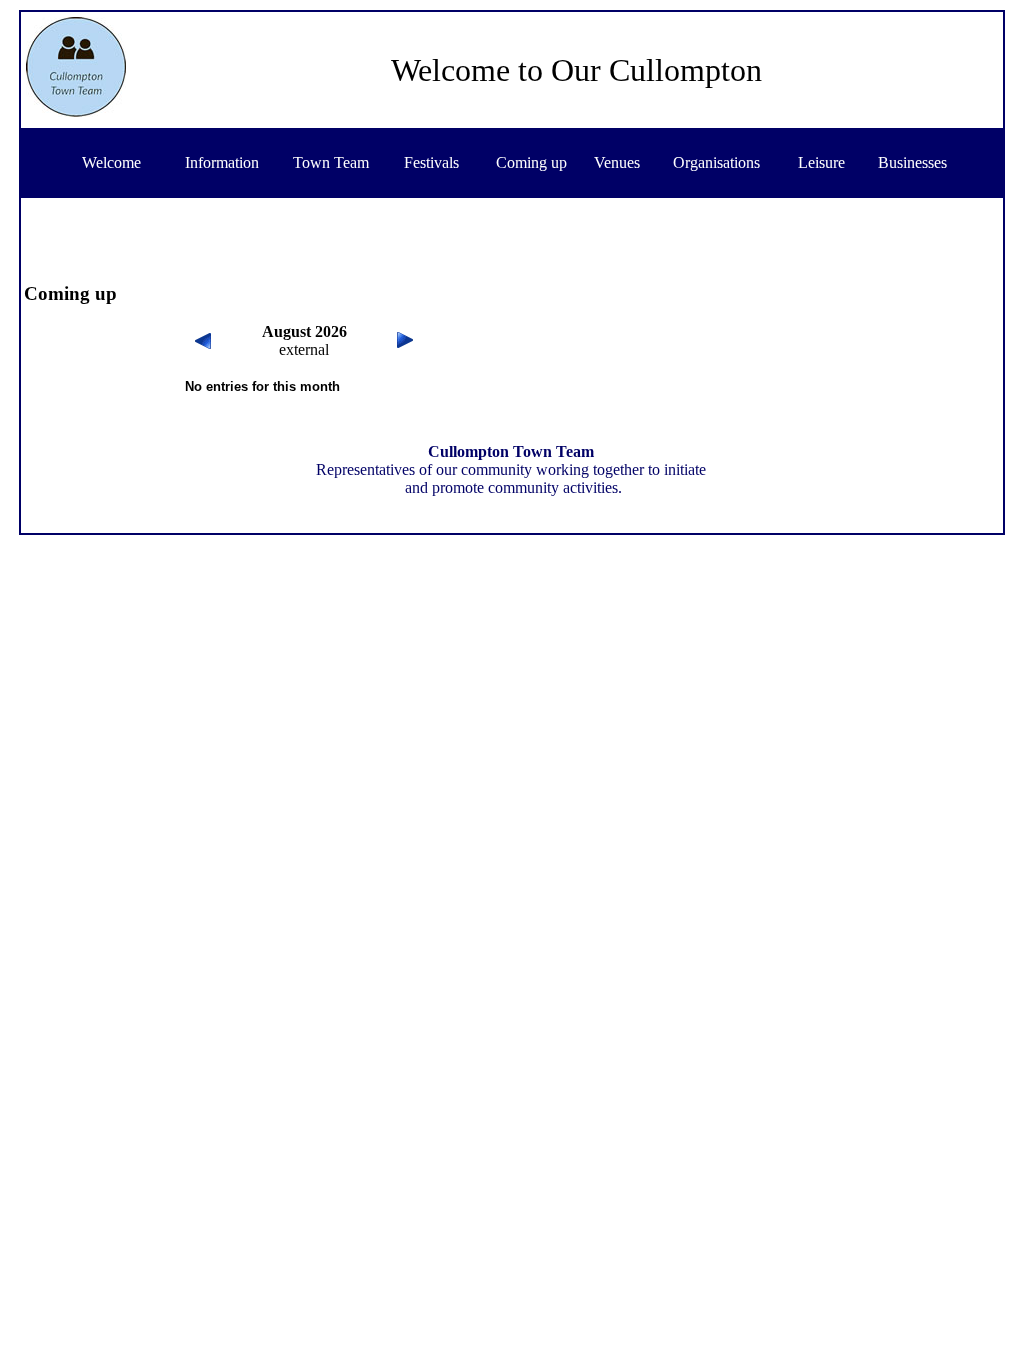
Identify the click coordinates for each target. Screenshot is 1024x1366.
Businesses (912, 162)
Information (222, 162)
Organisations (716, 162)
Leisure (821, 162)
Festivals (431, 162)
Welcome (111, 162)
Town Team (331, 162)
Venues (617, 162)
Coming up (531, 162)
